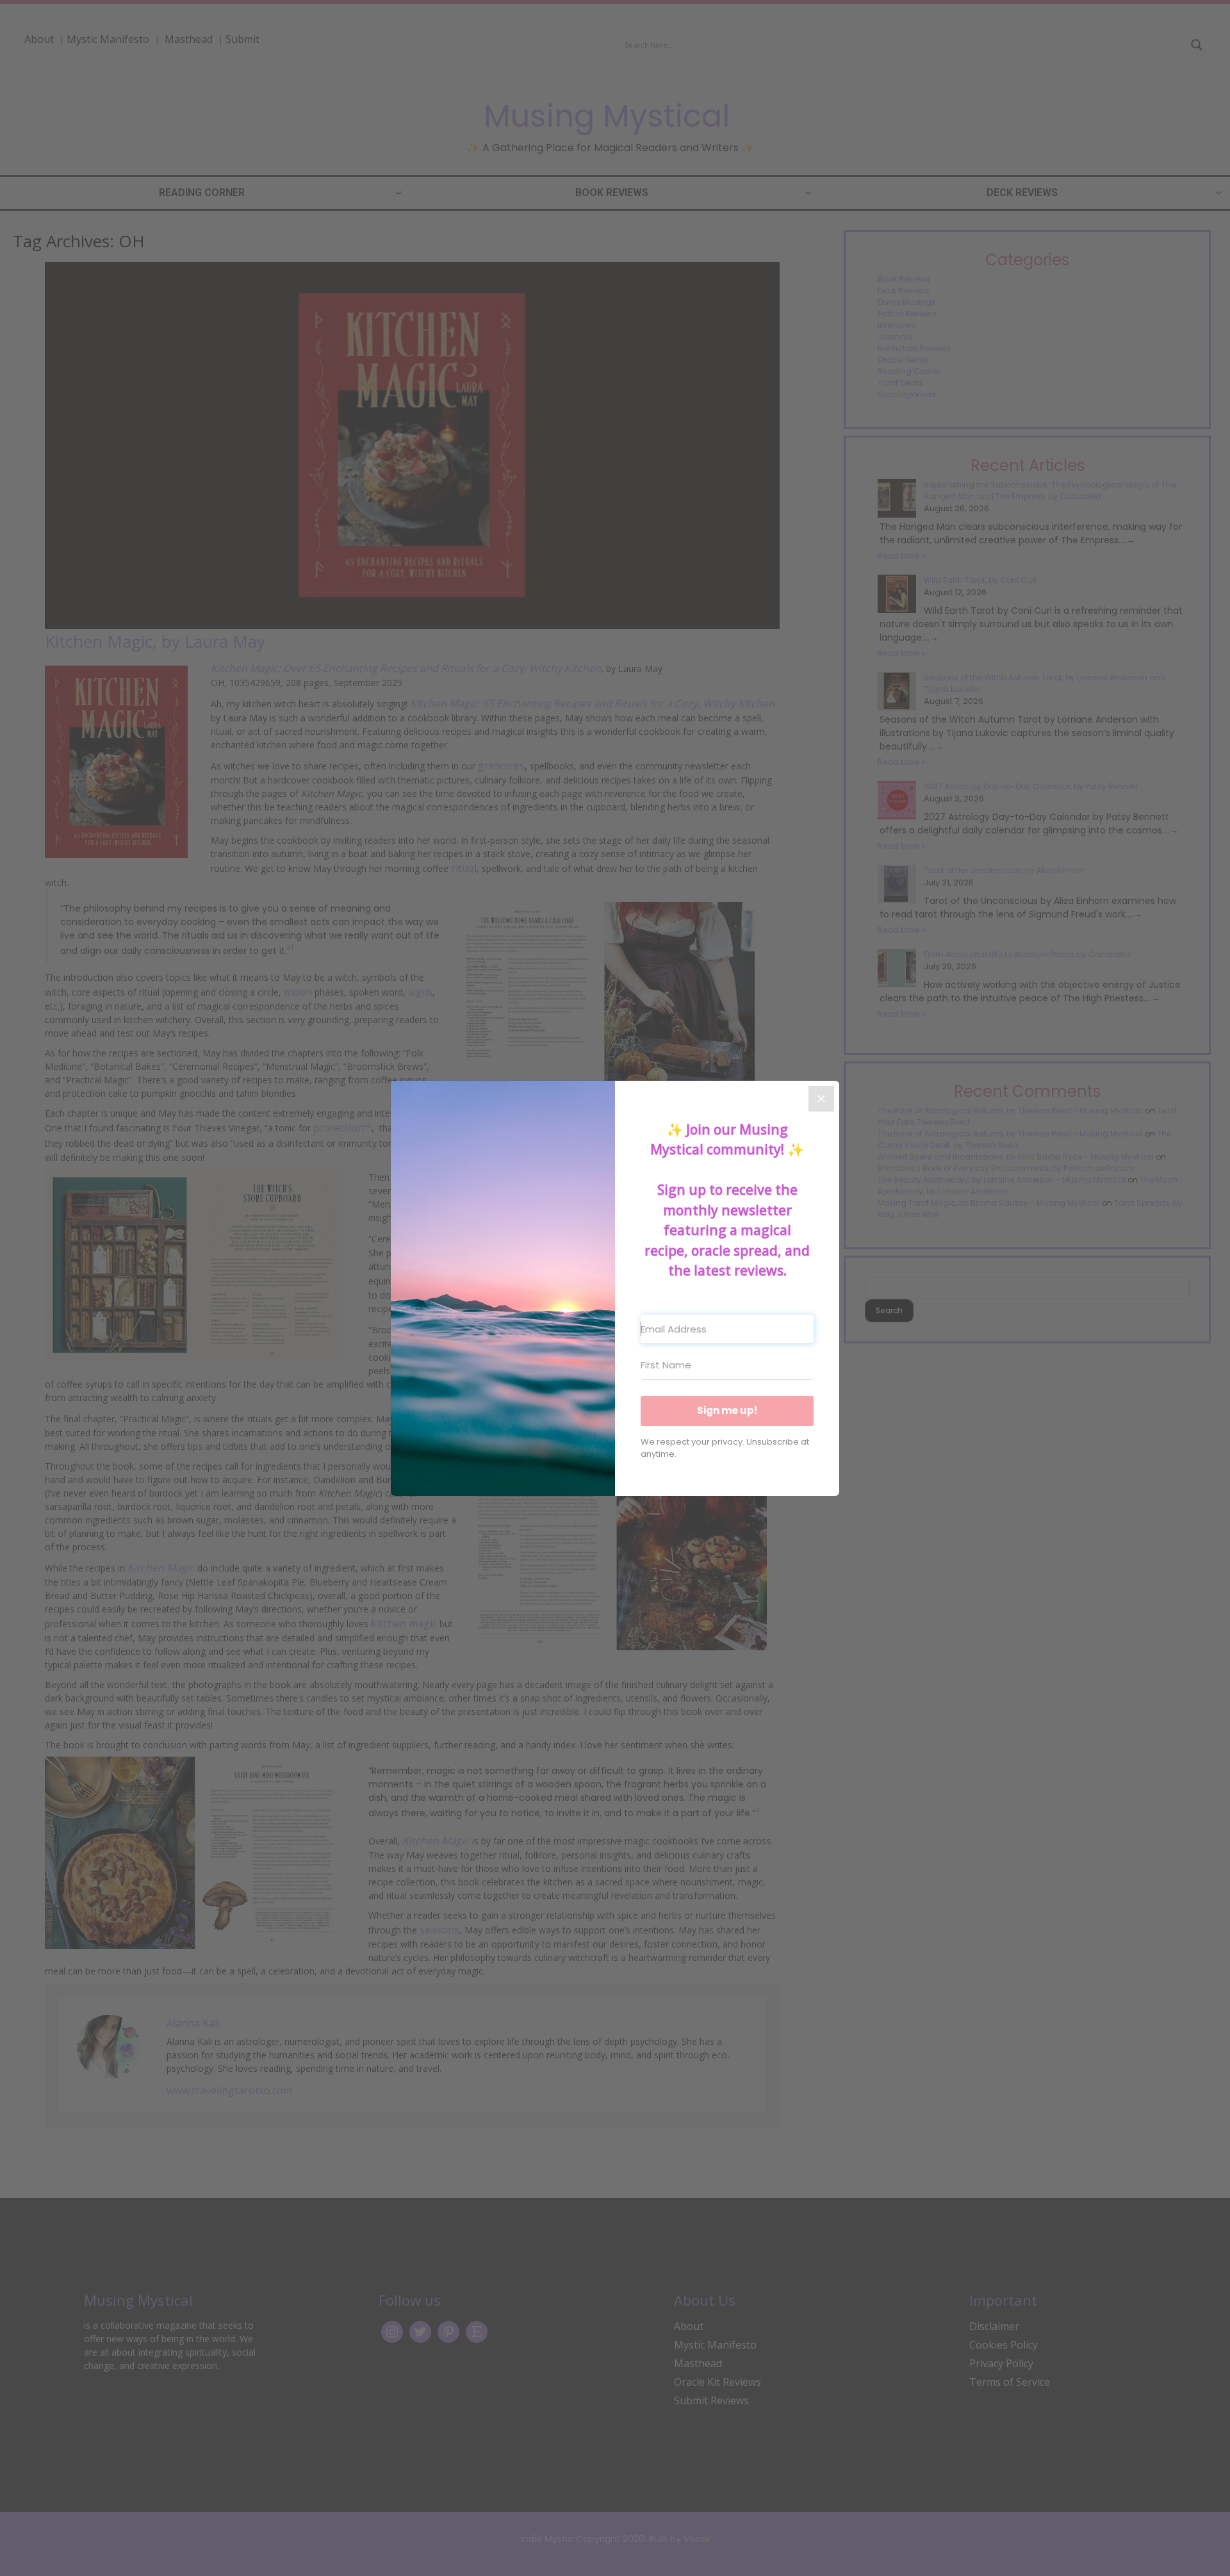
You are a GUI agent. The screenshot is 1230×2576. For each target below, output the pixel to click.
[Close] (821, 1099)
